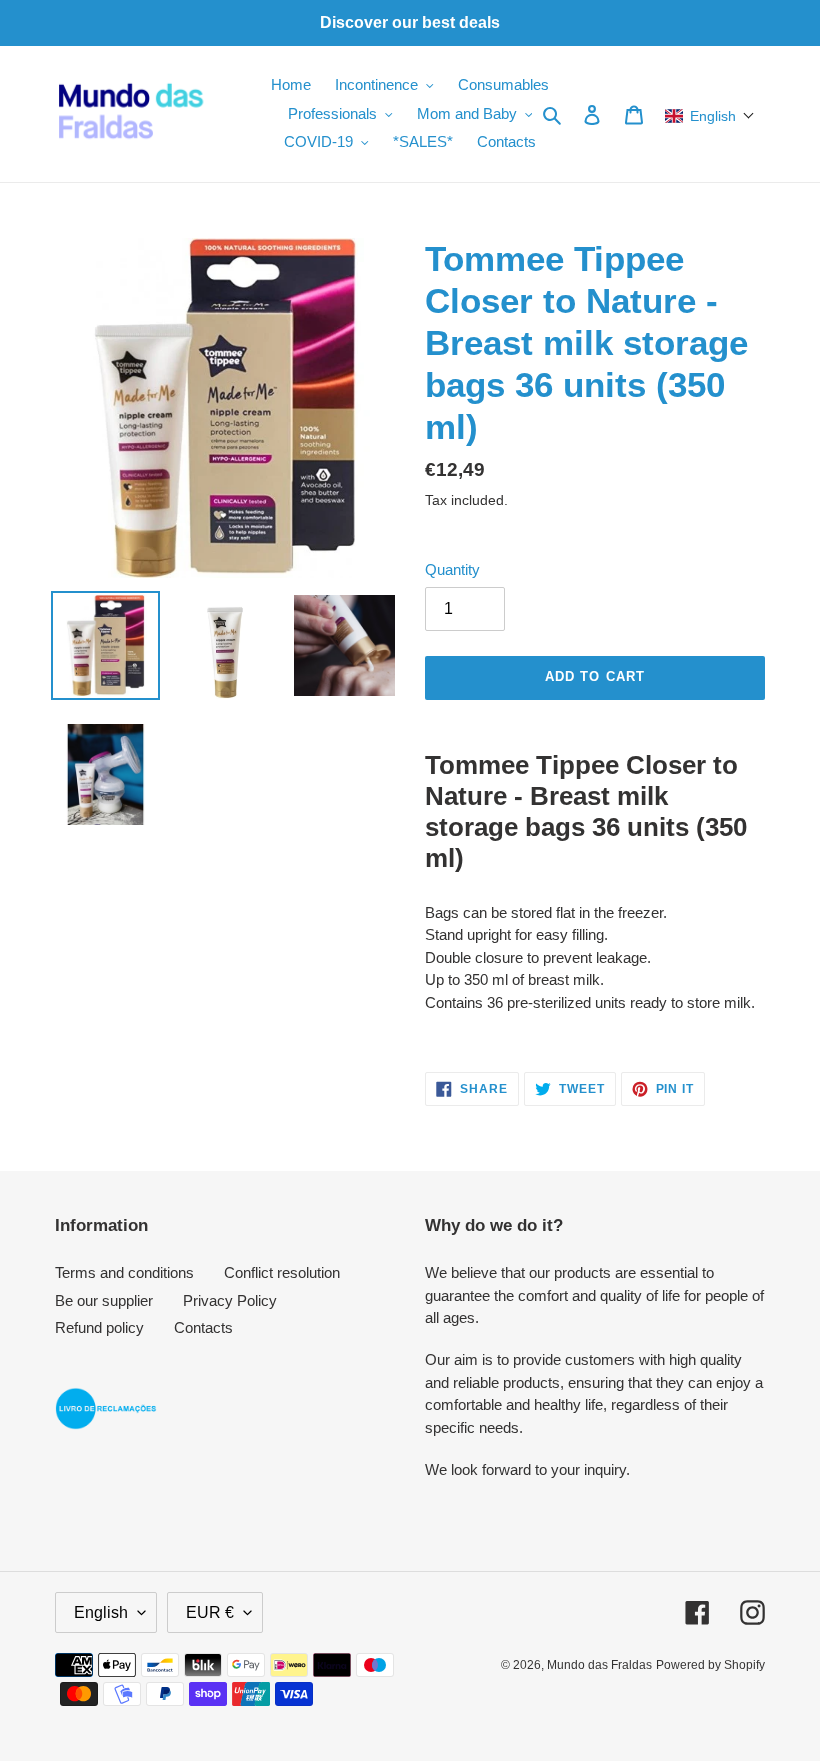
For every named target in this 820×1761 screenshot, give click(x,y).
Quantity (452, 569)
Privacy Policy (230, 1300)
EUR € (210, 1612)
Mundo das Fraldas (599, 1665)
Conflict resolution (282, 1272)
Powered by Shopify (710, 1665)
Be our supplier (104, 1300)
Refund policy (99, 1327)
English (101, 1612)
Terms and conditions (124, 1272)
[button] (710, 116)
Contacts (203, 1327)
